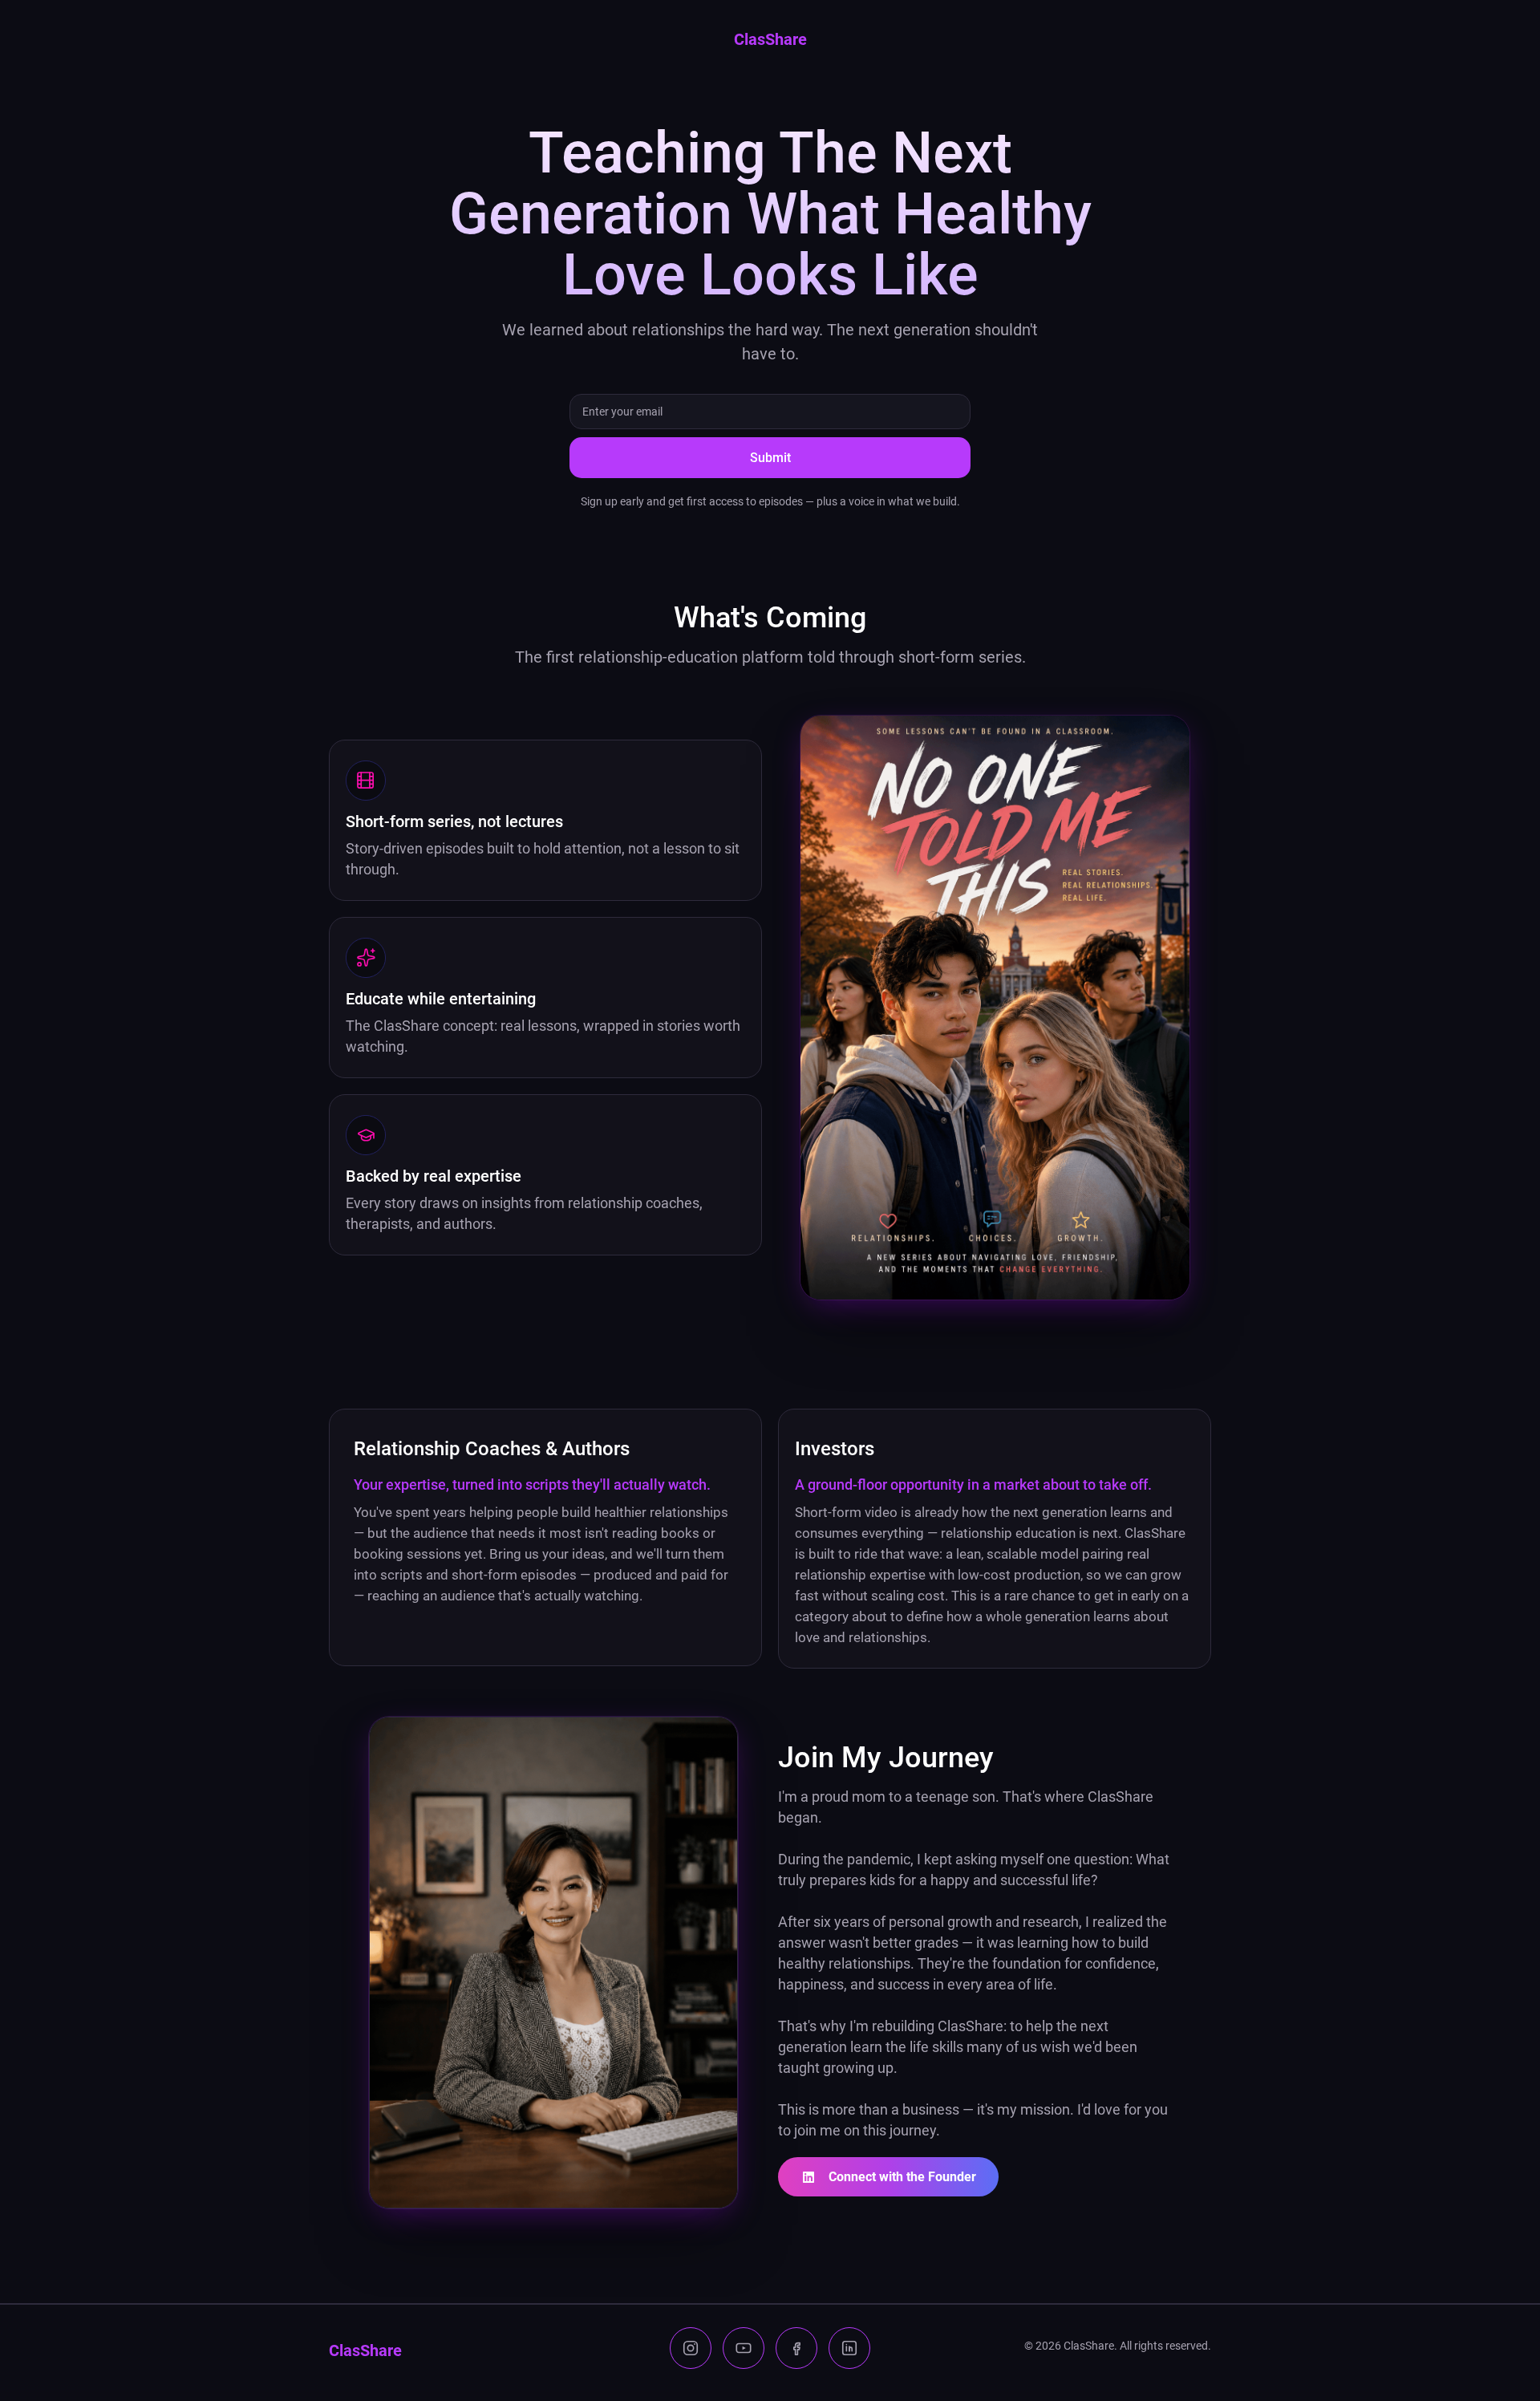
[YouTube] (744, 2348)
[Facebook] (796, 2348)
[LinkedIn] (849, 2348)
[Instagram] (691, 2348)
